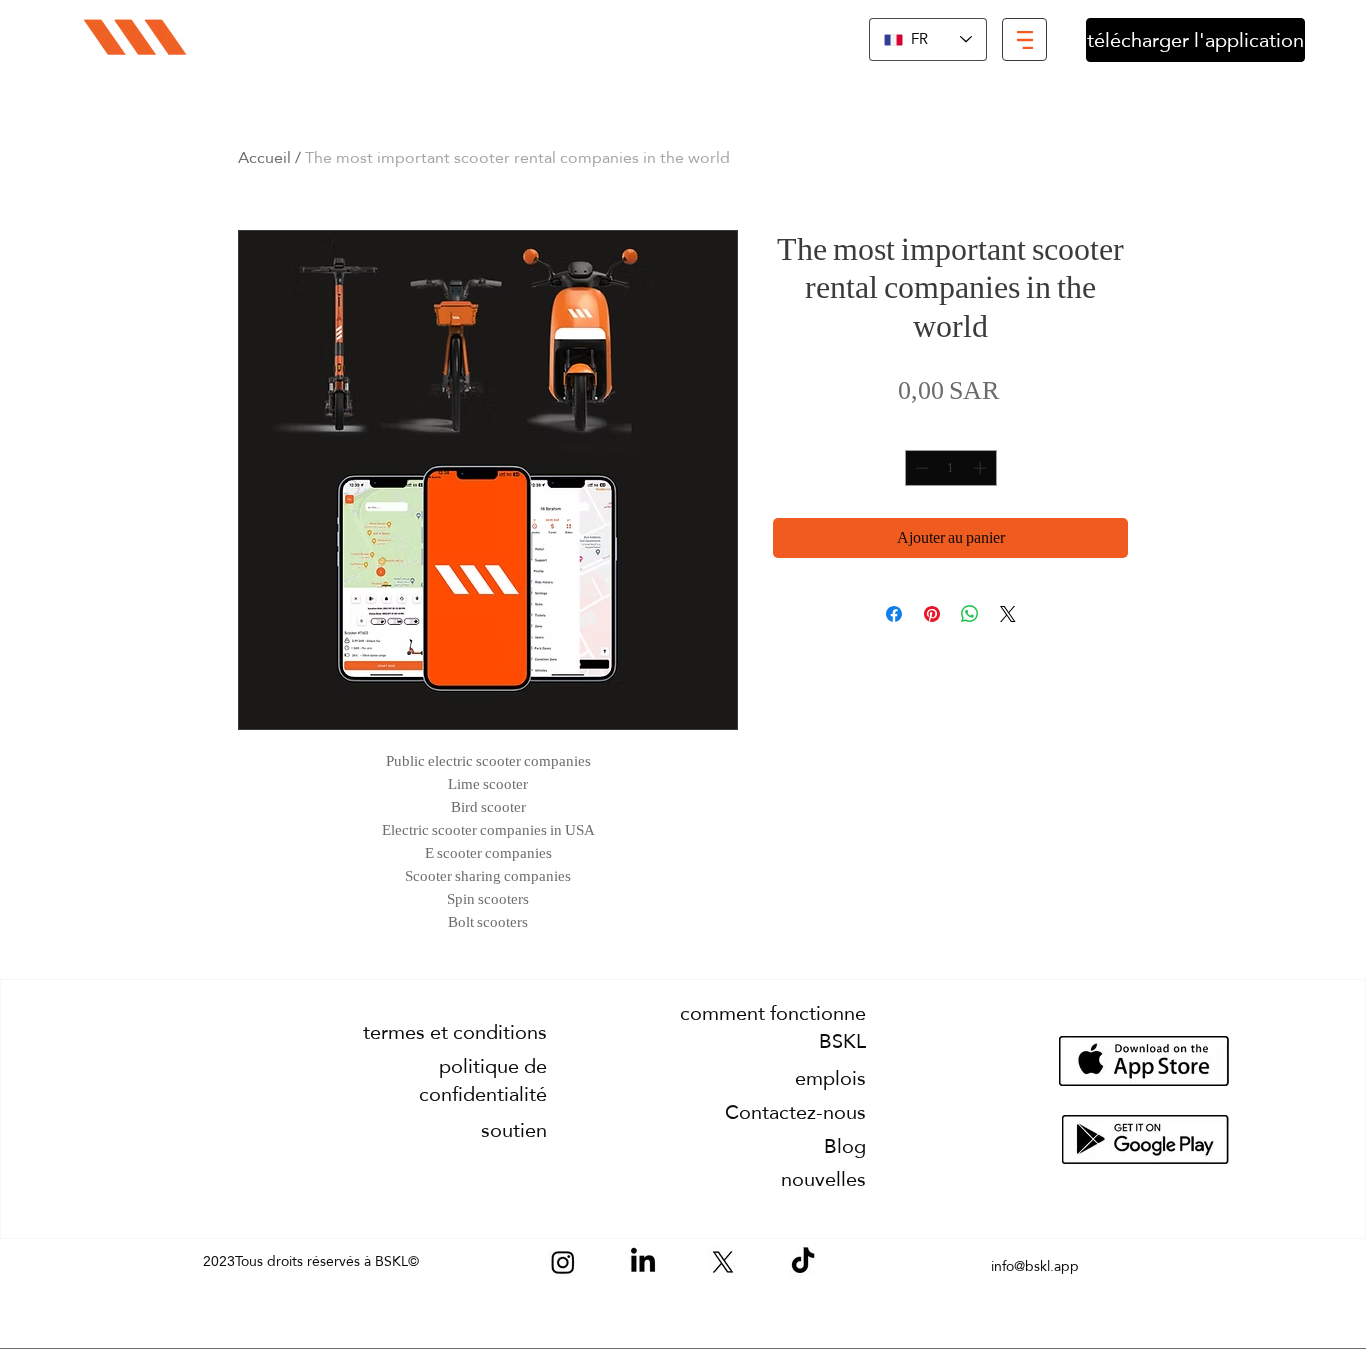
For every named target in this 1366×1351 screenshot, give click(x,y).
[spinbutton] (950, 468)
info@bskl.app (1035, 1266)
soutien (514, 1130)
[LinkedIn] (643, 1262)
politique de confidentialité (483, 1080)
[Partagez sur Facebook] (894, 614)
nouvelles (823, 1179)
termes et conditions (455, 1032)
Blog (845, 1146)
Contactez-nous (795, 1112)
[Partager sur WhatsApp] (970, 614)
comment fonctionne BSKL (773, 1027)
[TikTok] (803, 1262)
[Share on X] (1008, 614)
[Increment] (982, 468)
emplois (830, 1078)
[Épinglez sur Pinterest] (932, 614)
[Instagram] (563, 1262)
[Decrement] (920, 468)
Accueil (264, 157)
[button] (1024, 39)
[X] (723, 1262)
